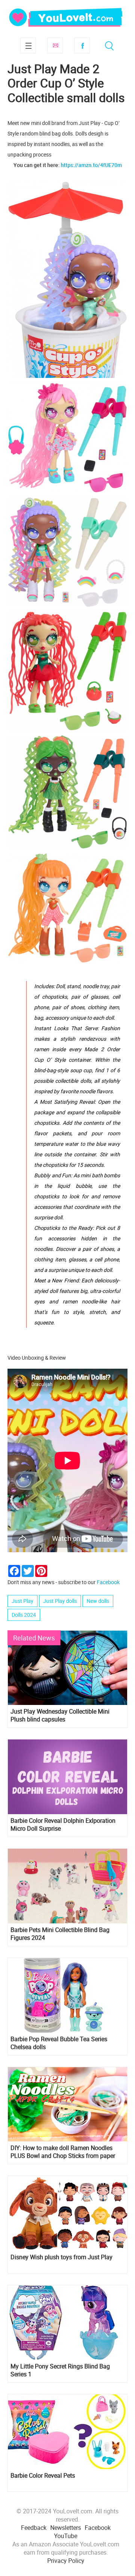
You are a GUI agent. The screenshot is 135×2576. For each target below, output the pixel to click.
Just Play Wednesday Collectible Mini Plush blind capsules (60, 1715)
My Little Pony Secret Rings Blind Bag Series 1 (60, 2370)
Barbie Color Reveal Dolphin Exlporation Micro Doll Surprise (63, 1825)
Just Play (22, 1601)
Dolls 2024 (24, 1615)
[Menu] (28, 45)
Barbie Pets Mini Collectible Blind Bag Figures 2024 (60, 1934)
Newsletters (66, 2528)
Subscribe (55, 45)
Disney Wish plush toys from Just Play (61, 2257)
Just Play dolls (60, 1601)
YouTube (66, 2536)
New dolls (98, 1601)
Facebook (82, 45)
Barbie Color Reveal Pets (43, 2476)
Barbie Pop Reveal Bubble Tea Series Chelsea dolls (59, 2043)
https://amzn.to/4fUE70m (91, 165)
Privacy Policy (66, 2561)
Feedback (34, 2528)
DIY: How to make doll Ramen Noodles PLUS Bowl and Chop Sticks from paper (63, 2152)
